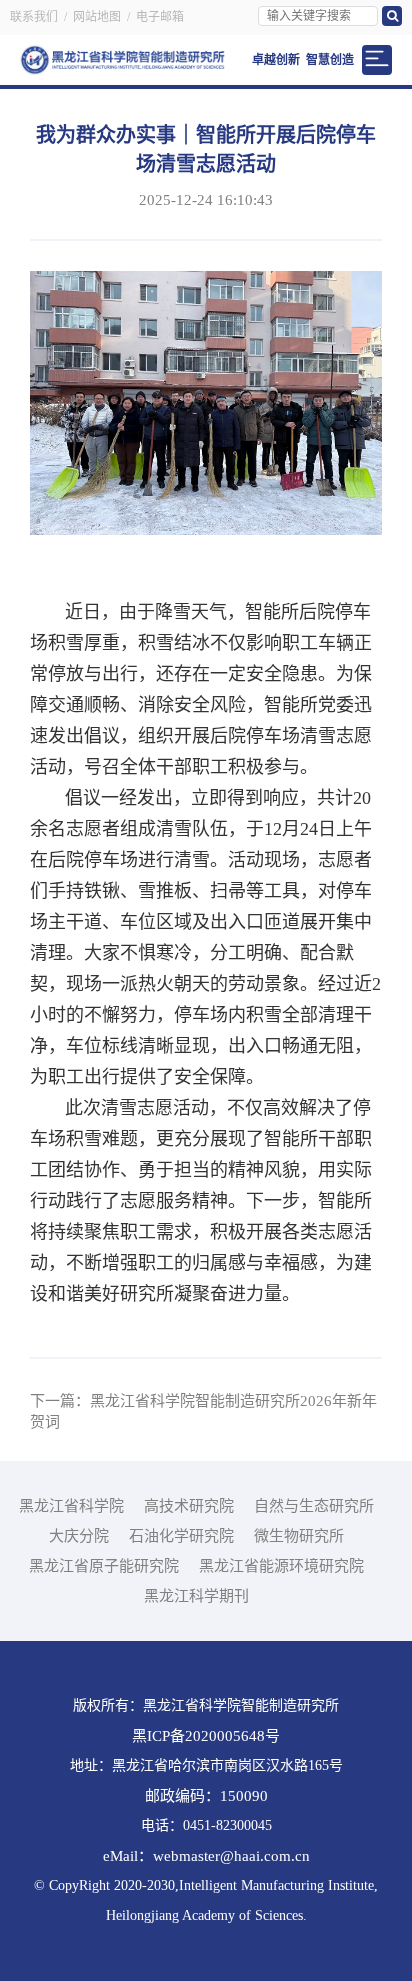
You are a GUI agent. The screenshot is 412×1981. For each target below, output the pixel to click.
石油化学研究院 (181, 1536)
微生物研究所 (299, 1536)
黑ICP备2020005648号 (206, 1736)
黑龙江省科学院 (71, 1506)
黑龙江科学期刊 (196, 1596)
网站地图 (97, 17)
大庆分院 (79, 1536)
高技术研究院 (189, 1506)
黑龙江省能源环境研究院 (281, 1566)
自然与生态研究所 (314, 1506)
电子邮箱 (160, 17)
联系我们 (34, 17)
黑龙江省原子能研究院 (104, 1566)
